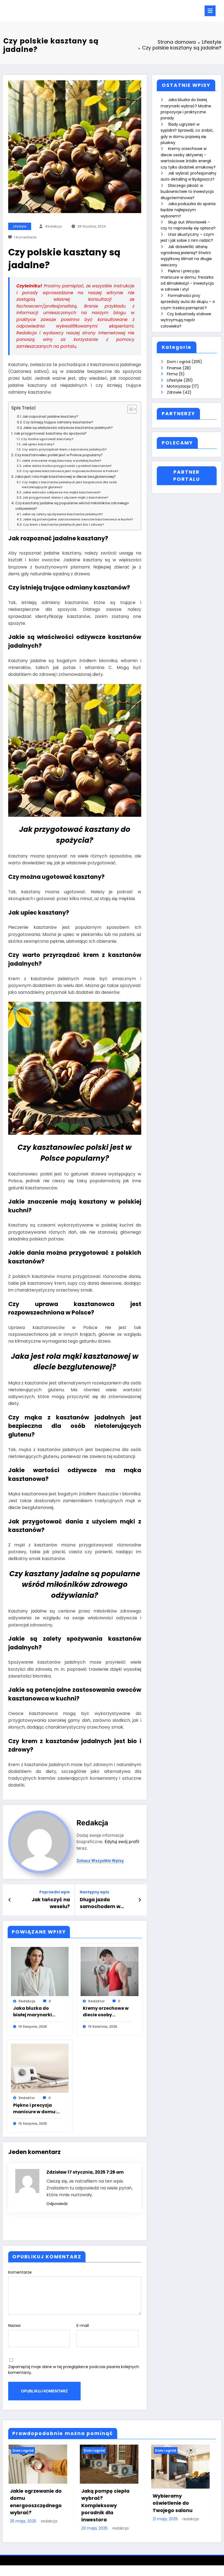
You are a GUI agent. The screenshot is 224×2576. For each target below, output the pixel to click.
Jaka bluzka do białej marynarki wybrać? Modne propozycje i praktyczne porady (36, 2012)
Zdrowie (174, 392)
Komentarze (20, 2272)
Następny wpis (95, 1892)
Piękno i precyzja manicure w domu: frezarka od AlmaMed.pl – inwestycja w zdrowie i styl (35, 2109)
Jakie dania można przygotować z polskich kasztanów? (67, 466)
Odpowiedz (57, 2204)
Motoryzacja (179, 386)
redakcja (54, 226)
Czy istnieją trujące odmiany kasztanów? (58, 422)
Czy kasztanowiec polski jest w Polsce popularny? (59, 455)
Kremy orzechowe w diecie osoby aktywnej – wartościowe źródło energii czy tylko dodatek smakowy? (106, 2012)
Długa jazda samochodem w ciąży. (100, 1903)
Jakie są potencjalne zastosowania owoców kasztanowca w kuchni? (78, 519)
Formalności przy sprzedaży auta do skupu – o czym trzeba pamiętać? (188, 302)
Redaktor (96, 2001)
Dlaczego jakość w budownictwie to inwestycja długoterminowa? (187, 192)
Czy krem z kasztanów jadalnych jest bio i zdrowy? (64, 524)
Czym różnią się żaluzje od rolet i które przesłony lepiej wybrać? (112, 2502)
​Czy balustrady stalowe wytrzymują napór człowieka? (186, 320)
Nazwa (14, 2326)
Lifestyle (20, 226)
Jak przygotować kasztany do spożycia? (50, 433)
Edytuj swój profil (122, 1842)
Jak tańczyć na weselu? (51, 1903)
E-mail (83, 2326)
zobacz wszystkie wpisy (100, 1861)
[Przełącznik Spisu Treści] (129, 409)
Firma (172, 374)
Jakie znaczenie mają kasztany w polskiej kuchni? (62, 461)
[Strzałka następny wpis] (140, 1900)
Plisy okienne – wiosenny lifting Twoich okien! (175, 2498)
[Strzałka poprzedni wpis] (10, 1900)
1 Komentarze (25, 237)
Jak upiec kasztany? (38, 444)
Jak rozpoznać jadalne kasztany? (50, 416)
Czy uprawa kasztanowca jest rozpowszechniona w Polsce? (71, 471)
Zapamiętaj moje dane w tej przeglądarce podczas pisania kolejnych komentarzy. (74, 2370)
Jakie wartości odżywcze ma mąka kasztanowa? (62, 492)
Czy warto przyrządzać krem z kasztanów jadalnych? (64, 449)
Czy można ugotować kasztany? (47, 439)
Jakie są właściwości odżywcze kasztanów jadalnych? (68, 428)
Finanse (174, 368)
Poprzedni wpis (55, 1892)
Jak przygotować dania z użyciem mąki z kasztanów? (65, 497)
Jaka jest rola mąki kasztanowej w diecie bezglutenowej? (65, 477)
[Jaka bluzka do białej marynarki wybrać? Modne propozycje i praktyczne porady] (40, 1971)
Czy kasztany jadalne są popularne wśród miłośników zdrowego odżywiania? (72, 506)
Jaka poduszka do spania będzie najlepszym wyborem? (188, 210)
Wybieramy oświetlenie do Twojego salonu (33, 2503)
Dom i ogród (179, 362)
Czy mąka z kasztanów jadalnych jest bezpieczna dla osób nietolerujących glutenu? (69, 485)
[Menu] (210, 11)
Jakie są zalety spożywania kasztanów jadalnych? (63, 514)
